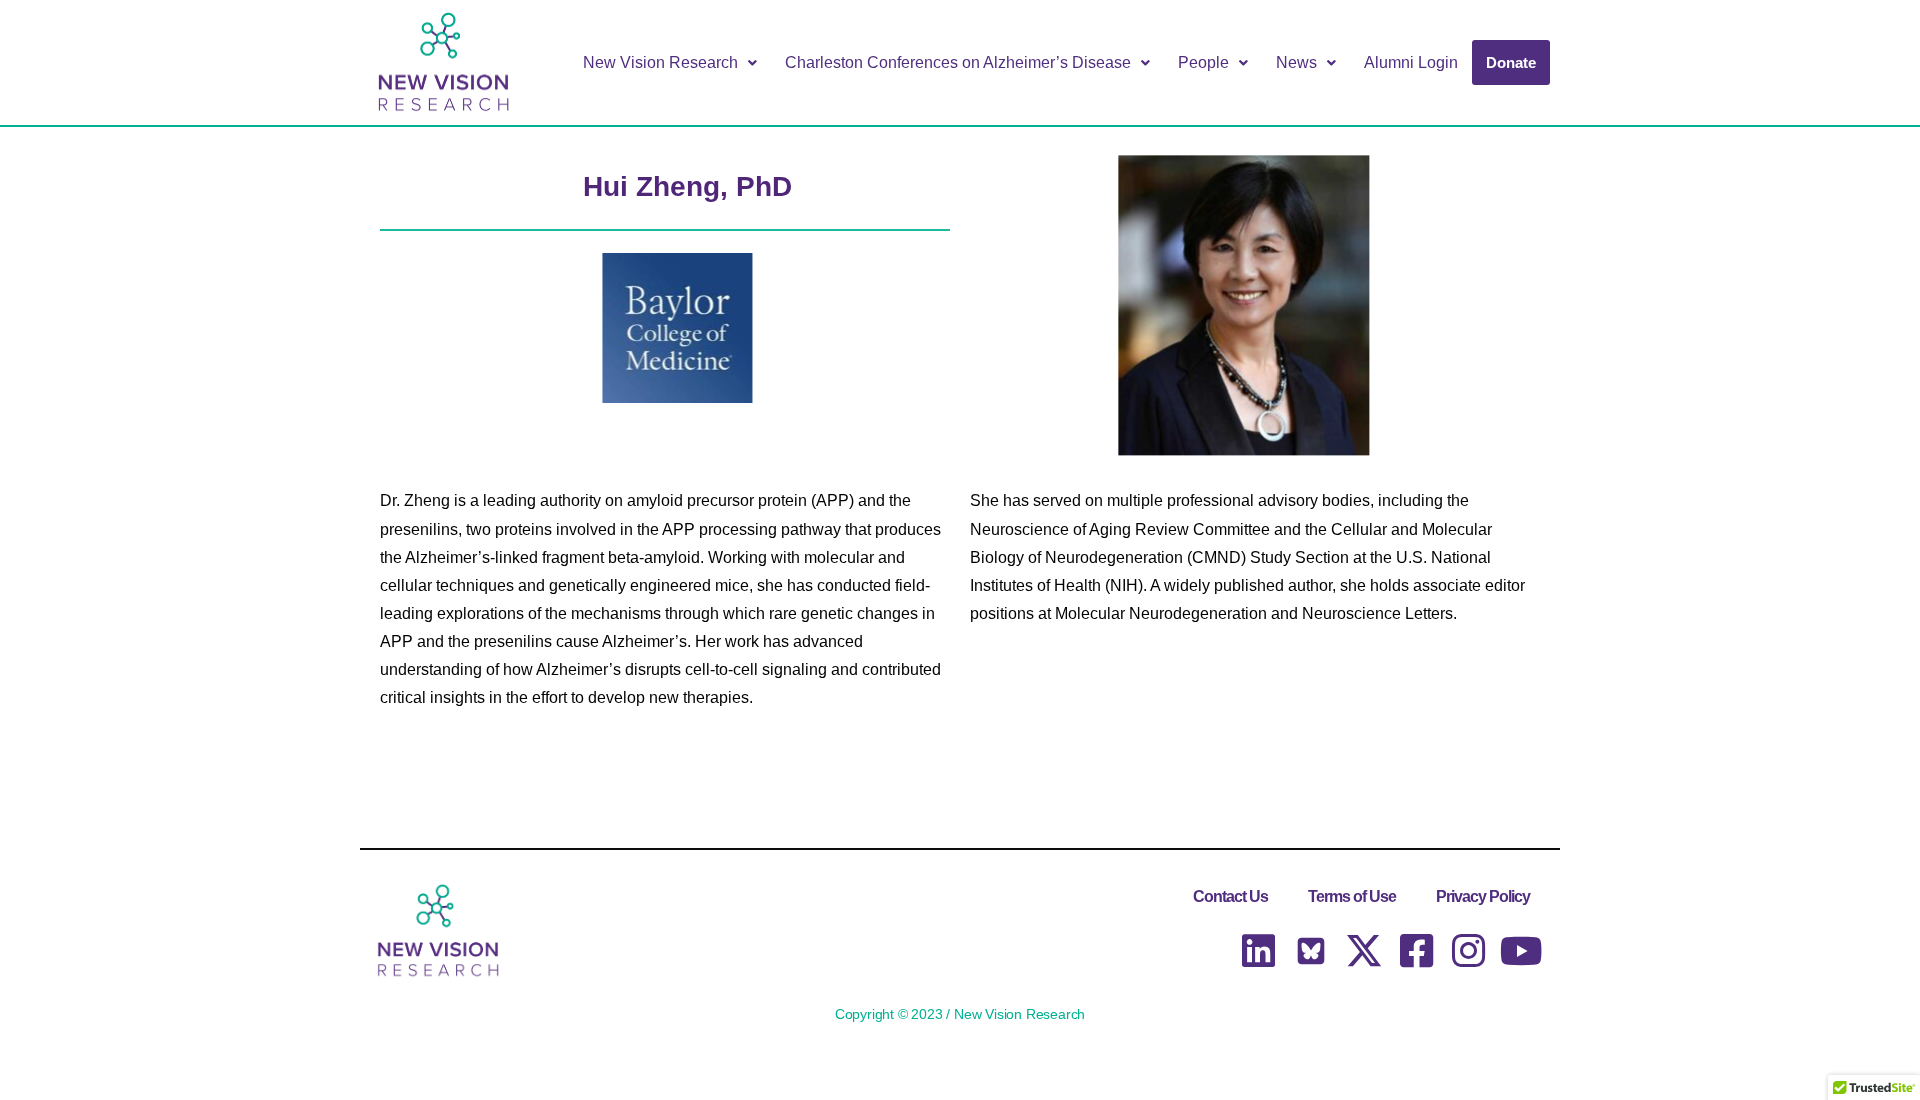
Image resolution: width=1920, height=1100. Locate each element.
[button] (670, 63)
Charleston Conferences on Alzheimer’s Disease (958, 62)
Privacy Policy (1483, 896)
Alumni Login (1411, 62)
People (1203, 62)
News (1296, 62)
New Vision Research (660, 62)
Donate (1511, 62)
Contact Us (1230, 896)
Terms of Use (1352, 896)
